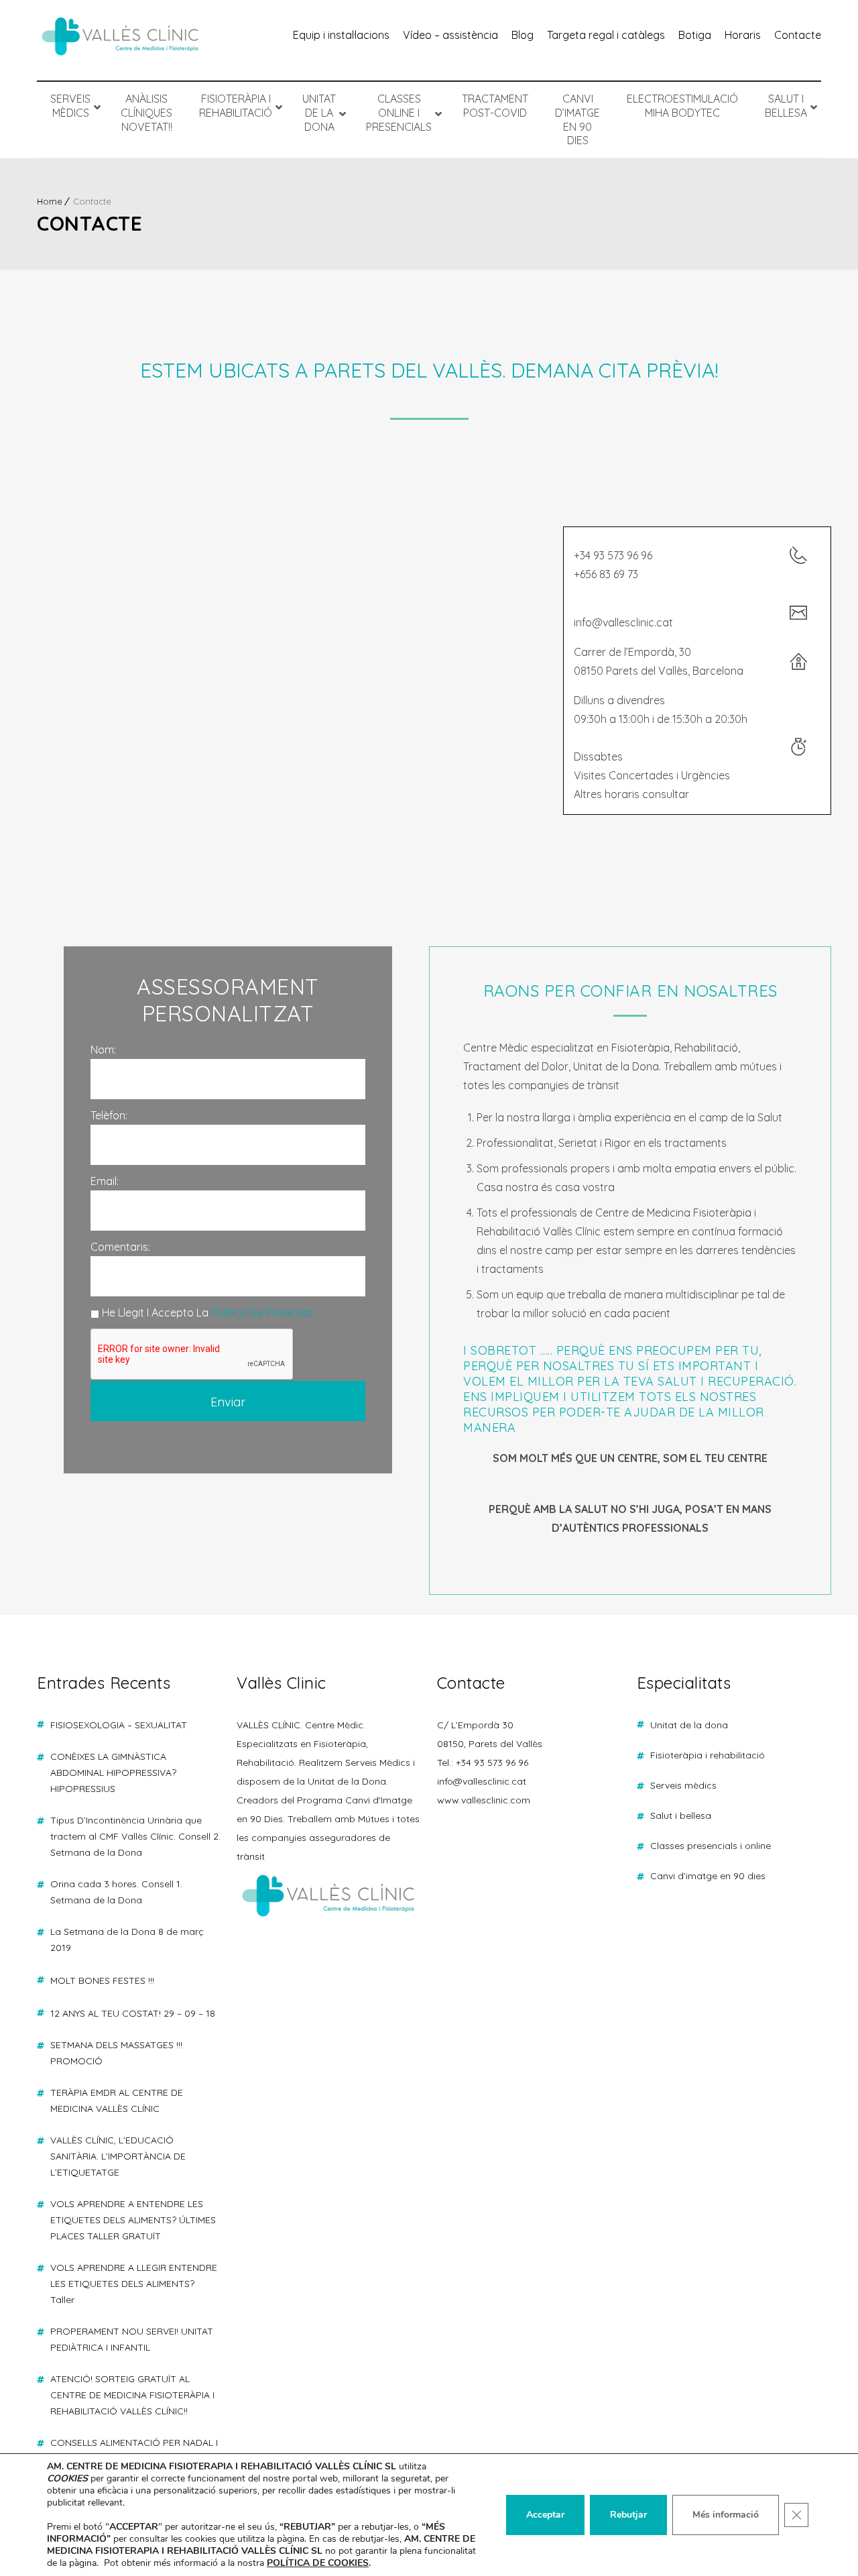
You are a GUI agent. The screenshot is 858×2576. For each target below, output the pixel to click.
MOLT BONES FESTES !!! (102, 1980)
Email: (105, 1181)
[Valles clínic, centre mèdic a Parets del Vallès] (121, 40)
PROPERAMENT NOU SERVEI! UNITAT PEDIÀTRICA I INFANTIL (132, 2339)
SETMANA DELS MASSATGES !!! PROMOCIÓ (116, 2053)
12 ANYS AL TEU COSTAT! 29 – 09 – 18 (133, 2013)
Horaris (743, 35)
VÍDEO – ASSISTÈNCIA (450, 35)
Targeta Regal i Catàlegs (606, 35)
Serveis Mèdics (683, 1785)
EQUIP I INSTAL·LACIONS (341, 35)
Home (50, 201)
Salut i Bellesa (681, 1815)
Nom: (103, 1050)
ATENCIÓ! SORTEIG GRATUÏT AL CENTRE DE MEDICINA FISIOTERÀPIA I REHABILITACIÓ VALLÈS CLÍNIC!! (132, 2395)
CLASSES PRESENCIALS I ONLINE (711, 1846)
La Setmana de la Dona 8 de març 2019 (127, 1940)
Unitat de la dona (689, 1725)
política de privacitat (262, 1312)
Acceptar (545, 2515)
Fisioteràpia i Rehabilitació (708, 1755)
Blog (523, 35)
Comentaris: (120, 1247)
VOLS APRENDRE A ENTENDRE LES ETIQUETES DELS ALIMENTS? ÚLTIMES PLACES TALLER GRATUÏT (133, 2220)
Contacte (798, 35)
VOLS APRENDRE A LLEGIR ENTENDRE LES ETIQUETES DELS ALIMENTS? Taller (134, 2284)
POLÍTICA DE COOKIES (318, 2563)
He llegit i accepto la (206, 1312)
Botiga (695, 35)
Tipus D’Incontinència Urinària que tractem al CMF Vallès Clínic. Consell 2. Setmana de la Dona (135, 1836)
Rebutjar (628, 2515)
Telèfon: (109, 1115)
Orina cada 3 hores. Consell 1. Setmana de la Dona (116, 1892)
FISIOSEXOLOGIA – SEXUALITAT (119, 1725)
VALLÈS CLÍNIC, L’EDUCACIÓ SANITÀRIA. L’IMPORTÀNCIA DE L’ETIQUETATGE (118, 2156)
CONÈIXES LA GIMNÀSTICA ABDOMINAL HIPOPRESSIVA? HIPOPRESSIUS (113, 1773)
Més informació (726, 2515)
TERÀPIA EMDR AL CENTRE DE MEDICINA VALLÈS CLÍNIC (117, 2101)
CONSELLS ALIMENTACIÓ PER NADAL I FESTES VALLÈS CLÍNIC (134, 2451)
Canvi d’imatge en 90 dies (708, 1876)
